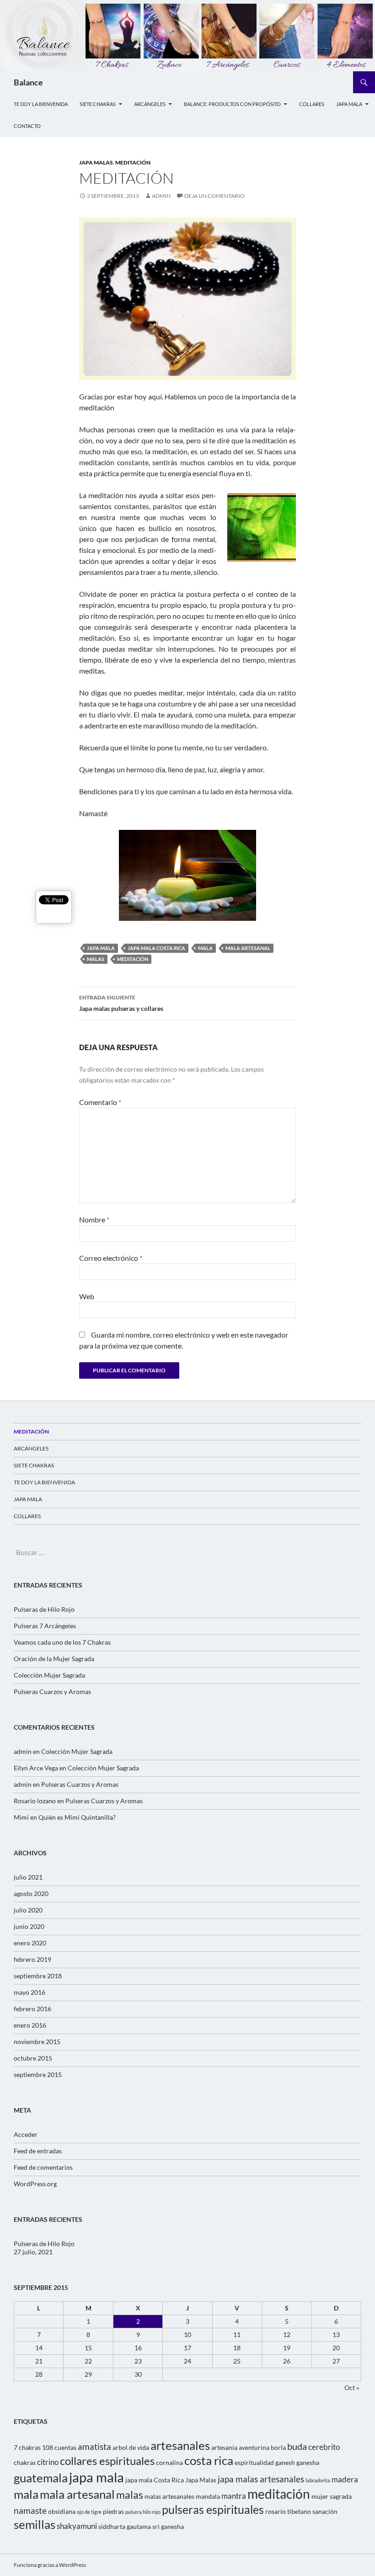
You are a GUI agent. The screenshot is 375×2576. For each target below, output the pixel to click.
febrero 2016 (32, 2009)
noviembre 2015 (37, 2042)
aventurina (254, 2447)
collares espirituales (107, 2461)
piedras (113, 2511)
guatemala (41, 2478)
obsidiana (62, 2511)
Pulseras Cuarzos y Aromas (52, 1692)
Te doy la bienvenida (41, 104)
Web (87, 1296)
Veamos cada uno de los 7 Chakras (62, 1642)
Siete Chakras (98, 104)
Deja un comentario (214, 196)
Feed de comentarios (43, 2167)
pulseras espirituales (213, 2510)
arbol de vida (131, 2447)
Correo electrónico (111, 1258)
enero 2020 (30, 1943)
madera (345, 2480)
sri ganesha (168, 2526)
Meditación (31, 1431)
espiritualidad (254, 2462)
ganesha (308, 2462)
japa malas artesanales (261, 2479)
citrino (48, 2462)
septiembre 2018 (38, 1976)
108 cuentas (59, 2447)
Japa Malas (201, 2480)
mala (205, 948)
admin (161, 196)
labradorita (318, 2480)
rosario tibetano (288, 2511)
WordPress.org (35, 2184)
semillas (35, 2524)
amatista (94, 2447)
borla (278, 2447)
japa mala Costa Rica (156, 948)
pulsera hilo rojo (143, 2512)
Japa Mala (349, 104)
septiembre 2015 (38, 2074)
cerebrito (324, 2447)
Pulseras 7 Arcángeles (45, 1626)
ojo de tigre (89, 2512)
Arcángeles (150, 104)
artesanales (180, 2445)
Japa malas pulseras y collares (121, 1003)
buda (297, 2446)
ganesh (285, 2462)
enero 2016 (30, 2025)
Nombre (94, 1219)
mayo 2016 (29, 1992)
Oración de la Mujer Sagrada (54, 1659)
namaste (30, 2511)
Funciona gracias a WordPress (50, 2565)
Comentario (100, 1102)
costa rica (209, 2460)
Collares (312, 104)
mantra (234, 2496)
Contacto (27, 126)
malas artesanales (169, 2496)
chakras (25, 2462)
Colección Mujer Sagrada (49, 1675)
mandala (208, 2496)
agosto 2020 (31, 1893)
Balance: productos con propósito (232, 104)
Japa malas (96, 162)
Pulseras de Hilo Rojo (44, 1609)
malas (96, 959)
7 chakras (27, 2447)
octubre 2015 (33, 2058)
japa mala (101, 948)
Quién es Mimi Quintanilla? (77, 1817)
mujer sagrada (332, 2496)
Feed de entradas (38, 2151)
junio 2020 (29, 1926)
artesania (224, 2447)
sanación (325, 2511)
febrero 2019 (32, 1959)
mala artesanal (248, 948)
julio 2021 (28, 1877)
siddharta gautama (125, 2526)
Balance (28, 82)
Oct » (352, 2387)
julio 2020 (28, 1910)
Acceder (26, 2134)
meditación (133, 162)
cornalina (169, 2462)
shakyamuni (77, 2526)
